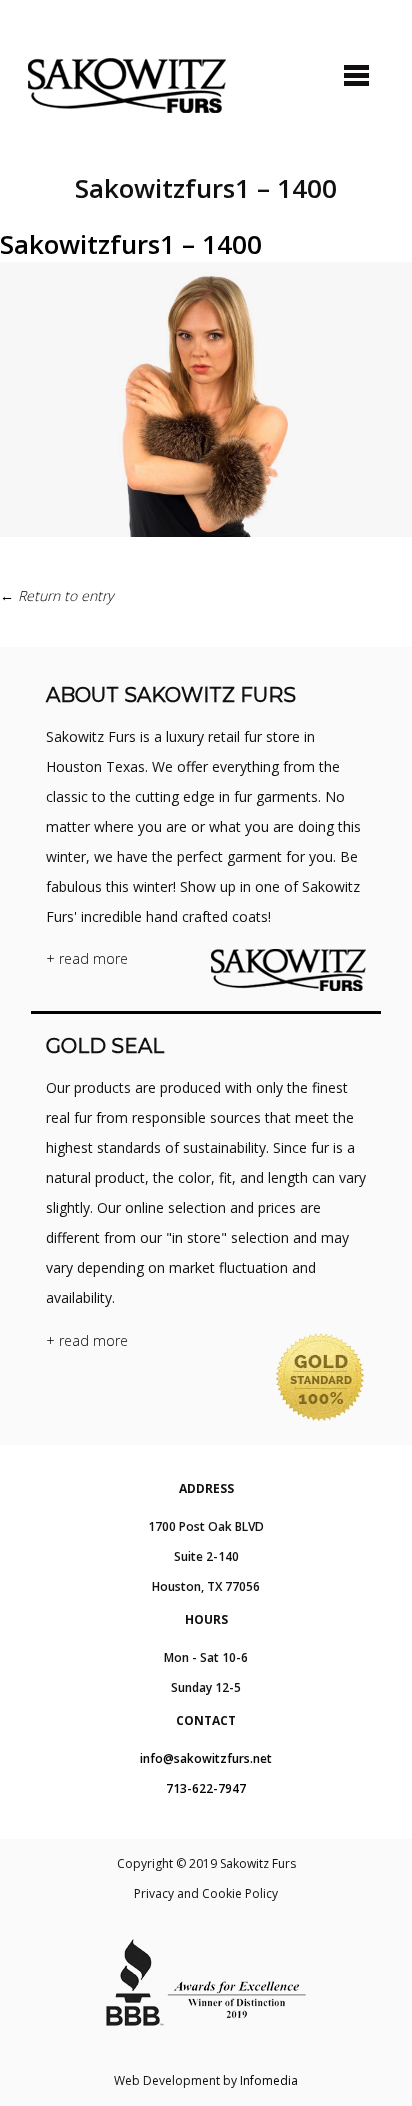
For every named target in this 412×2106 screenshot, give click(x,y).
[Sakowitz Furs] (127, 85)
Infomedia (269, 2080)
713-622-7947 (206, 1788)
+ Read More (87, 958)
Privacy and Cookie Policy (206, 1893)
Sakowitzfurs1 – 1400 (131, 244)
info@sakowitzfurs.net (206, 1758)
